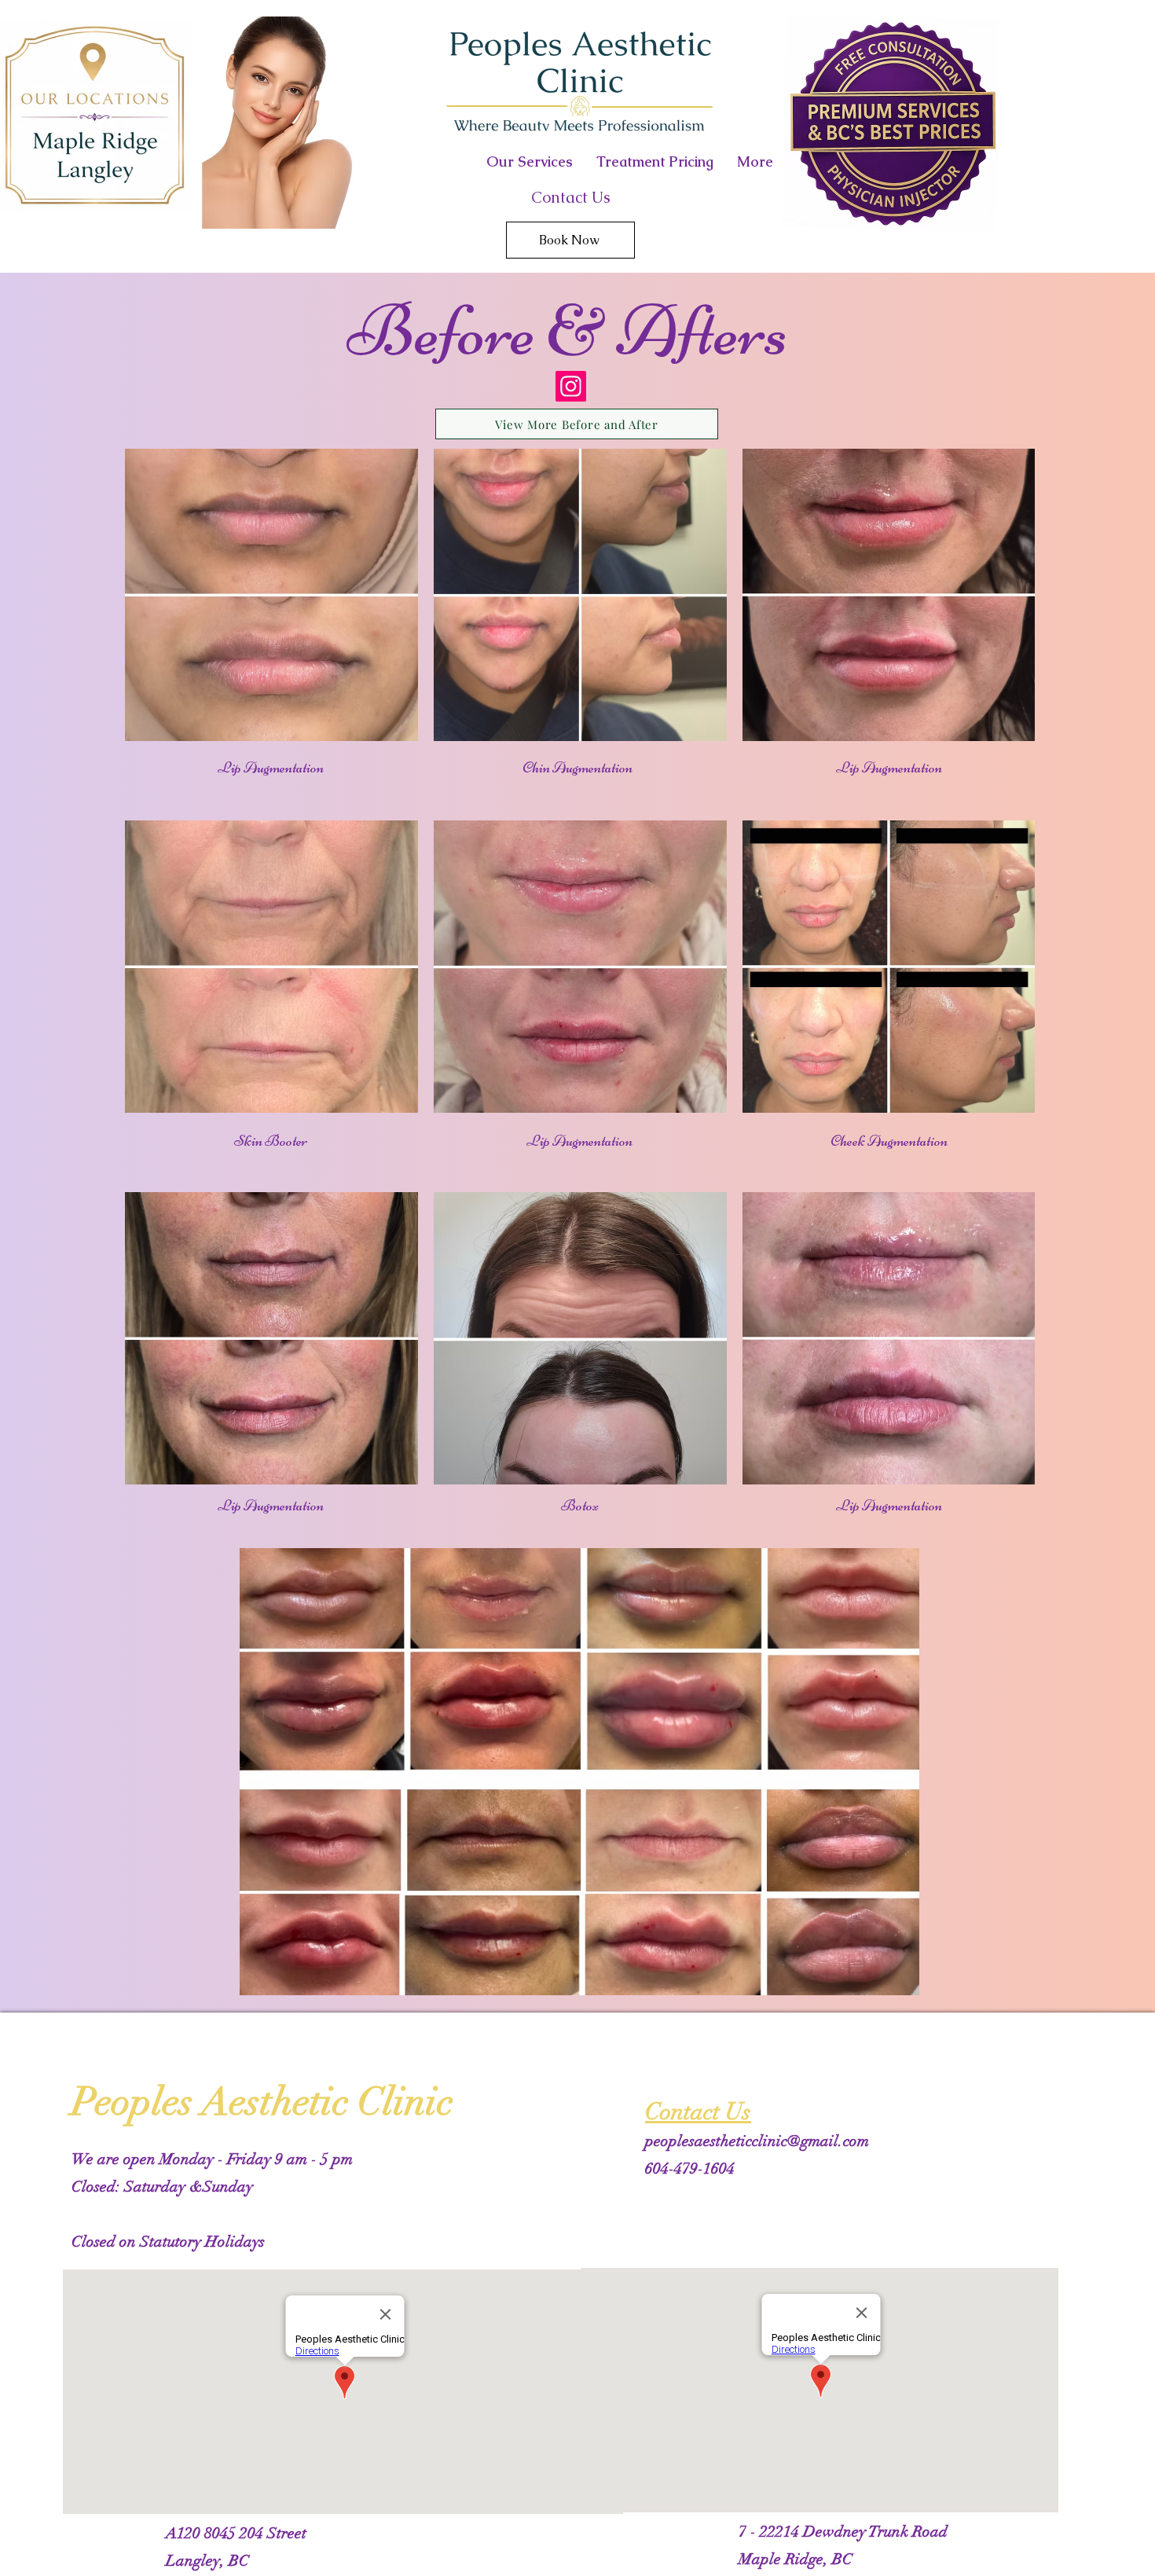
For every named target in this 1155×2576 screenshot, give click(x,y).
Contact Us (571, 197)
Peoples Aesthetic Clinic (262, 2102)
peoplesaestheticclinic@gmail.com (757, 2141)
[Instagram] (571, 386)
